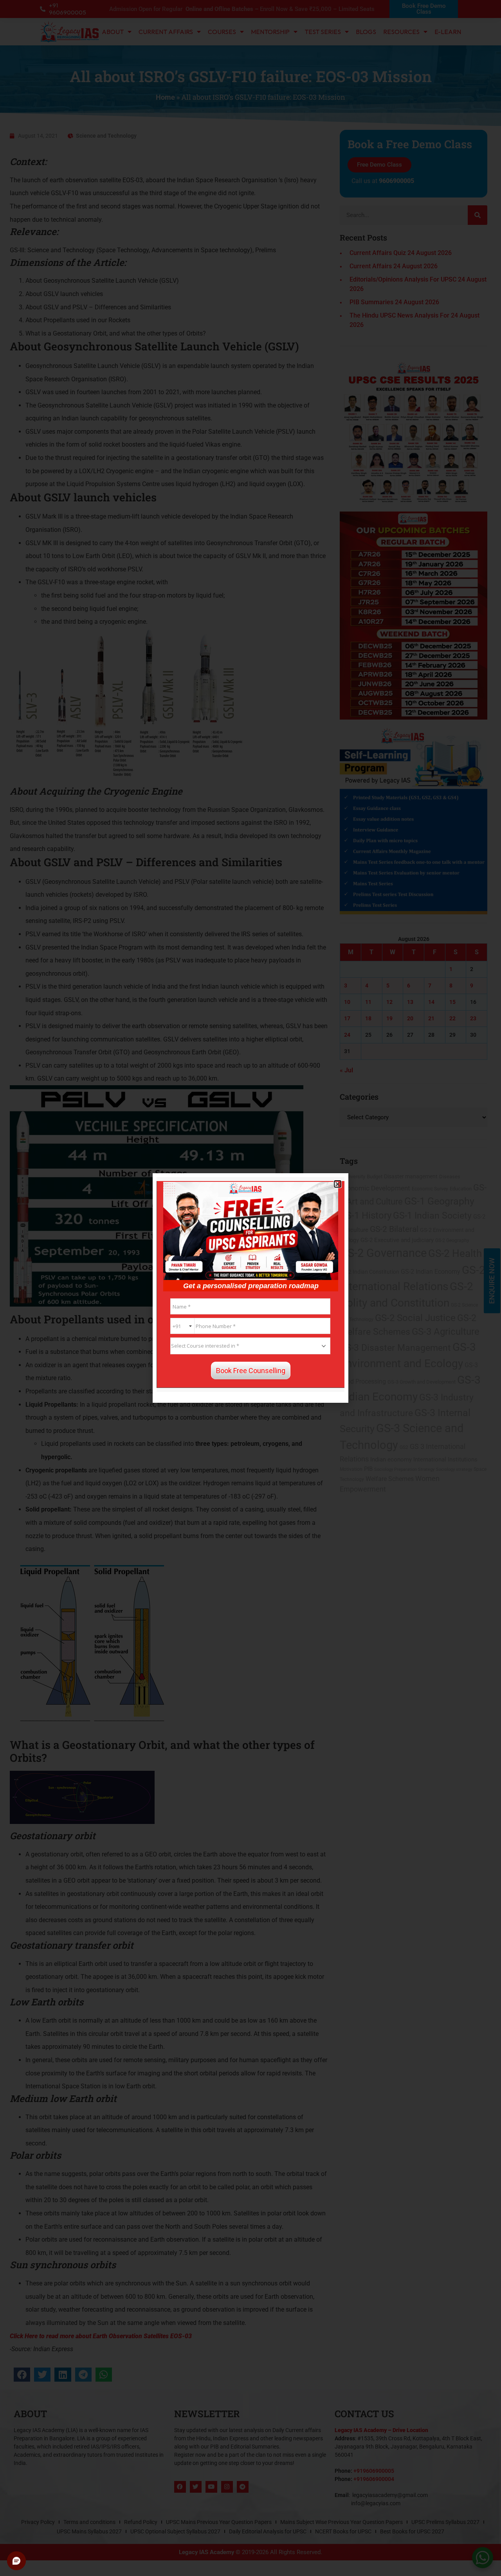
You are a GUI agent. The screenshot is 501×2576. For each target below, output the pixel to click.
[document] (250, 1288)
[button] (338, 1184)
